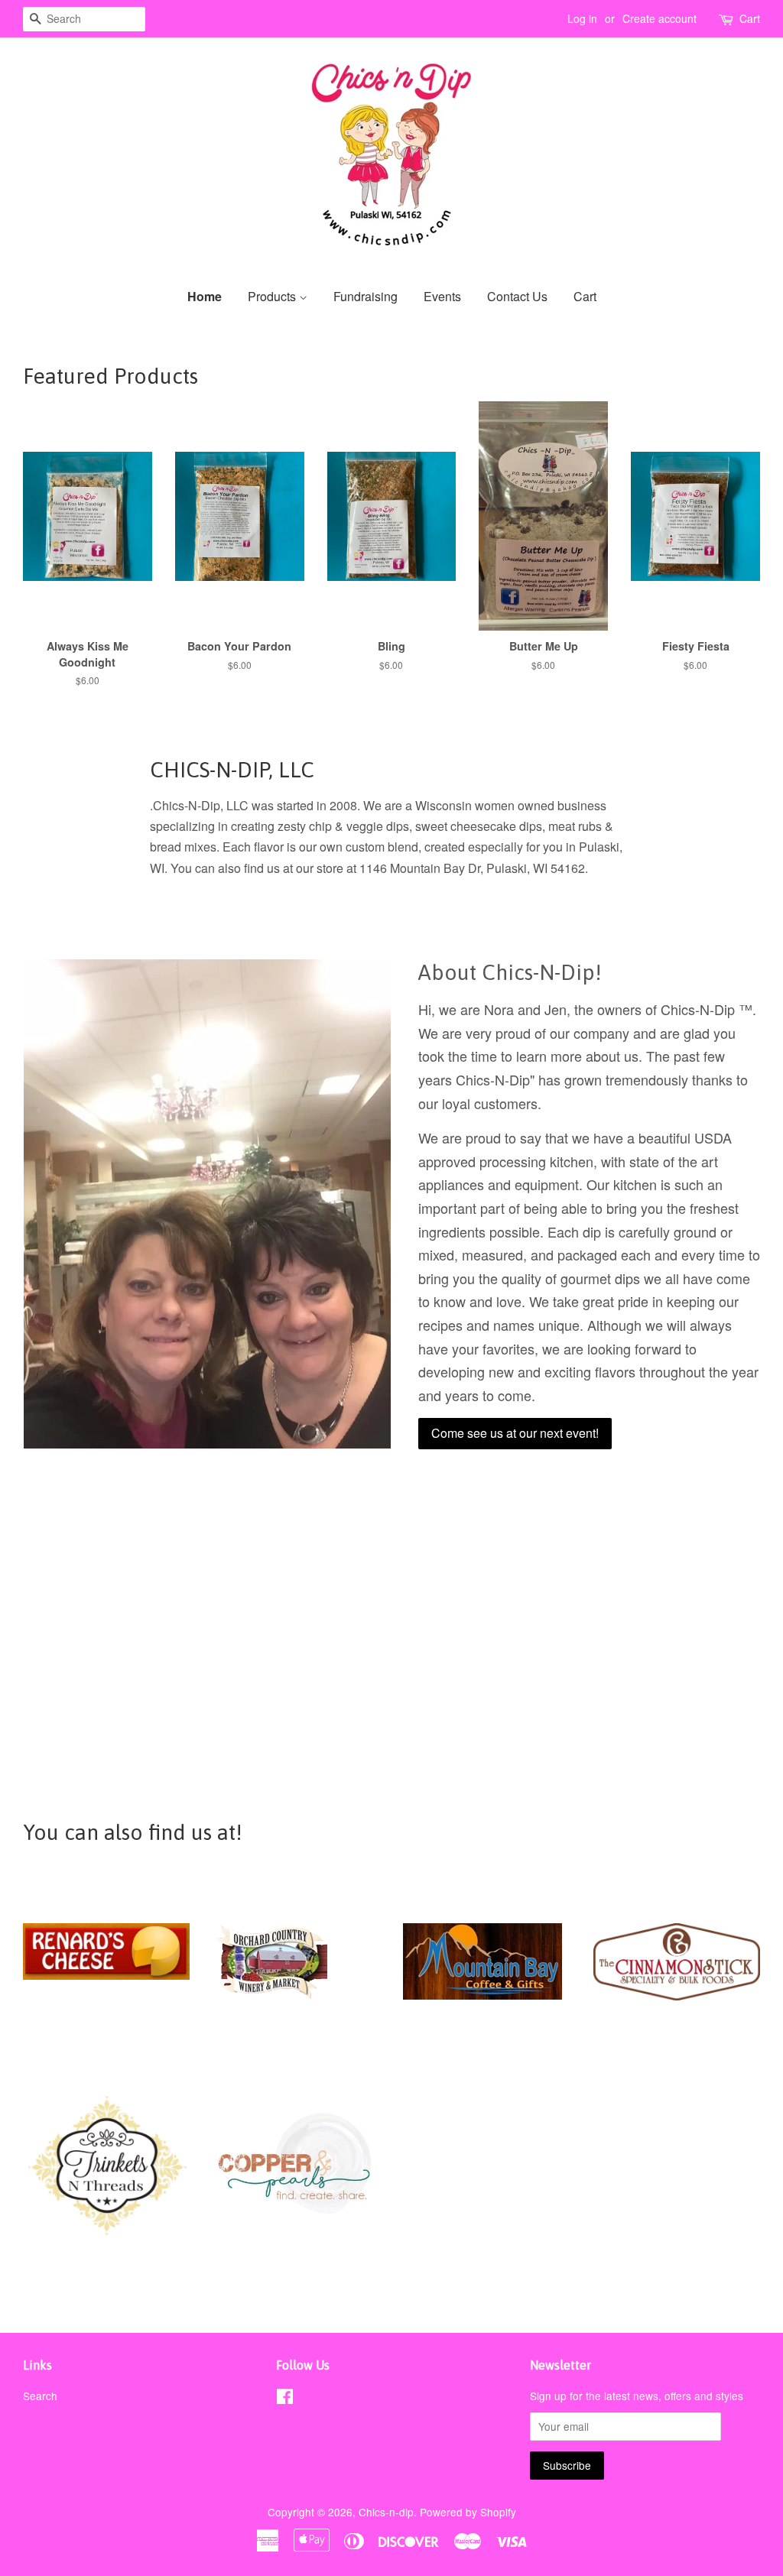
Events (442, 296)
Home (205, 296)
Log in (582, 18)
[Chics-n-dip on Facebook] (285, 2399)
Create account (660, 18)
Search (40, 2396)
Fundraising (366, 296)
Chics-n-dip (386, 2512)
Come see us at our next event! (515, 1433)
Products (273, 296)
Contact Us (517, 296)
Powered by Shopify (468, 2512)
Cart (750, 18)
